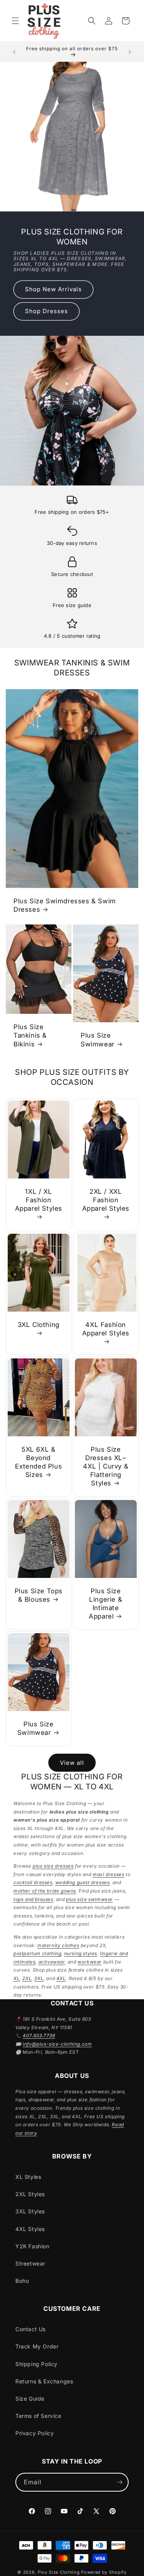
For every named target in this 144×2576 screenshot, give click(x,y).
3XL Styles (30, 2211)
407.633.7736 (39, 2036)
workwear (90, 1962)
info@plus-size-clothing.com (57, 2044)
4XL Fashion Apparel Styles (105, 1329)
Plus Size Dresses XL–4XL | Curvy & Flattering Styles (106, 1466)
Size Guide (30, 2399)
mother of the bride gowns (45, 1891)
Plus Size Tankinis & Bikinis (30, 1035)
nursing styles (81, 1953)
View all (72, 1763)
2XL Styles (30, 2194)
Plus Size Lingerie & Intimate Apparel (105, 1604)
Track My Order (37, 2346)
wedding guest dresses (83, 1882)
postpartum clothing (37, 1953)
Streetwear (30, 2263)
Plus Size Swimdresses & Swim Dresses (65, 905)
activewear (52, 1962)
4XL (61, 1978)
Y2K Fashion (32, 2246)
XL (17, 1978)
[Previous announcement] (14, 52)
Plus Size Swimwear (98, 1040)
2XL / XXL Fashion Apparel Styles (105, 1200)
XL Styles (28, 2177)
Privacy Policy (35, 2433)
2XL (27, 1978)
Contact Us (31, 2329)
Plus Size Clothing (59, 2572)
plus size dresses (53, 1866)
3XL (39, 1978)
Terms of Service (38, 2416)
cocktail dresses (33, 1882)
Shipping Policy (36, 2364)
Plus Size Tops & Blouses (39, 1595)
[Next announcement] (130, 52)
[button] (15, 21)
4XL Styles (30, 2229)
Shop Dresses (46, 311)
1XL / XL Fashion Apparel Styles (39, 1200)
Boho (22, 2281)
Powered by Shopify (104, 2572)
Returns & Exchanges (44, 2381)
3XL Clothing (39, 1325)
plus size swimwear (89, 1899)
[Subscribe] (119, 2482)
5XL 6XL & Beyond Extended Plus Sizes (38, 1462)
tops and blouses (33, 1899)
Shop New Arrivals (53, 289)
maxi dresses (108, 1874)
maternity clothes (58, 1945)
